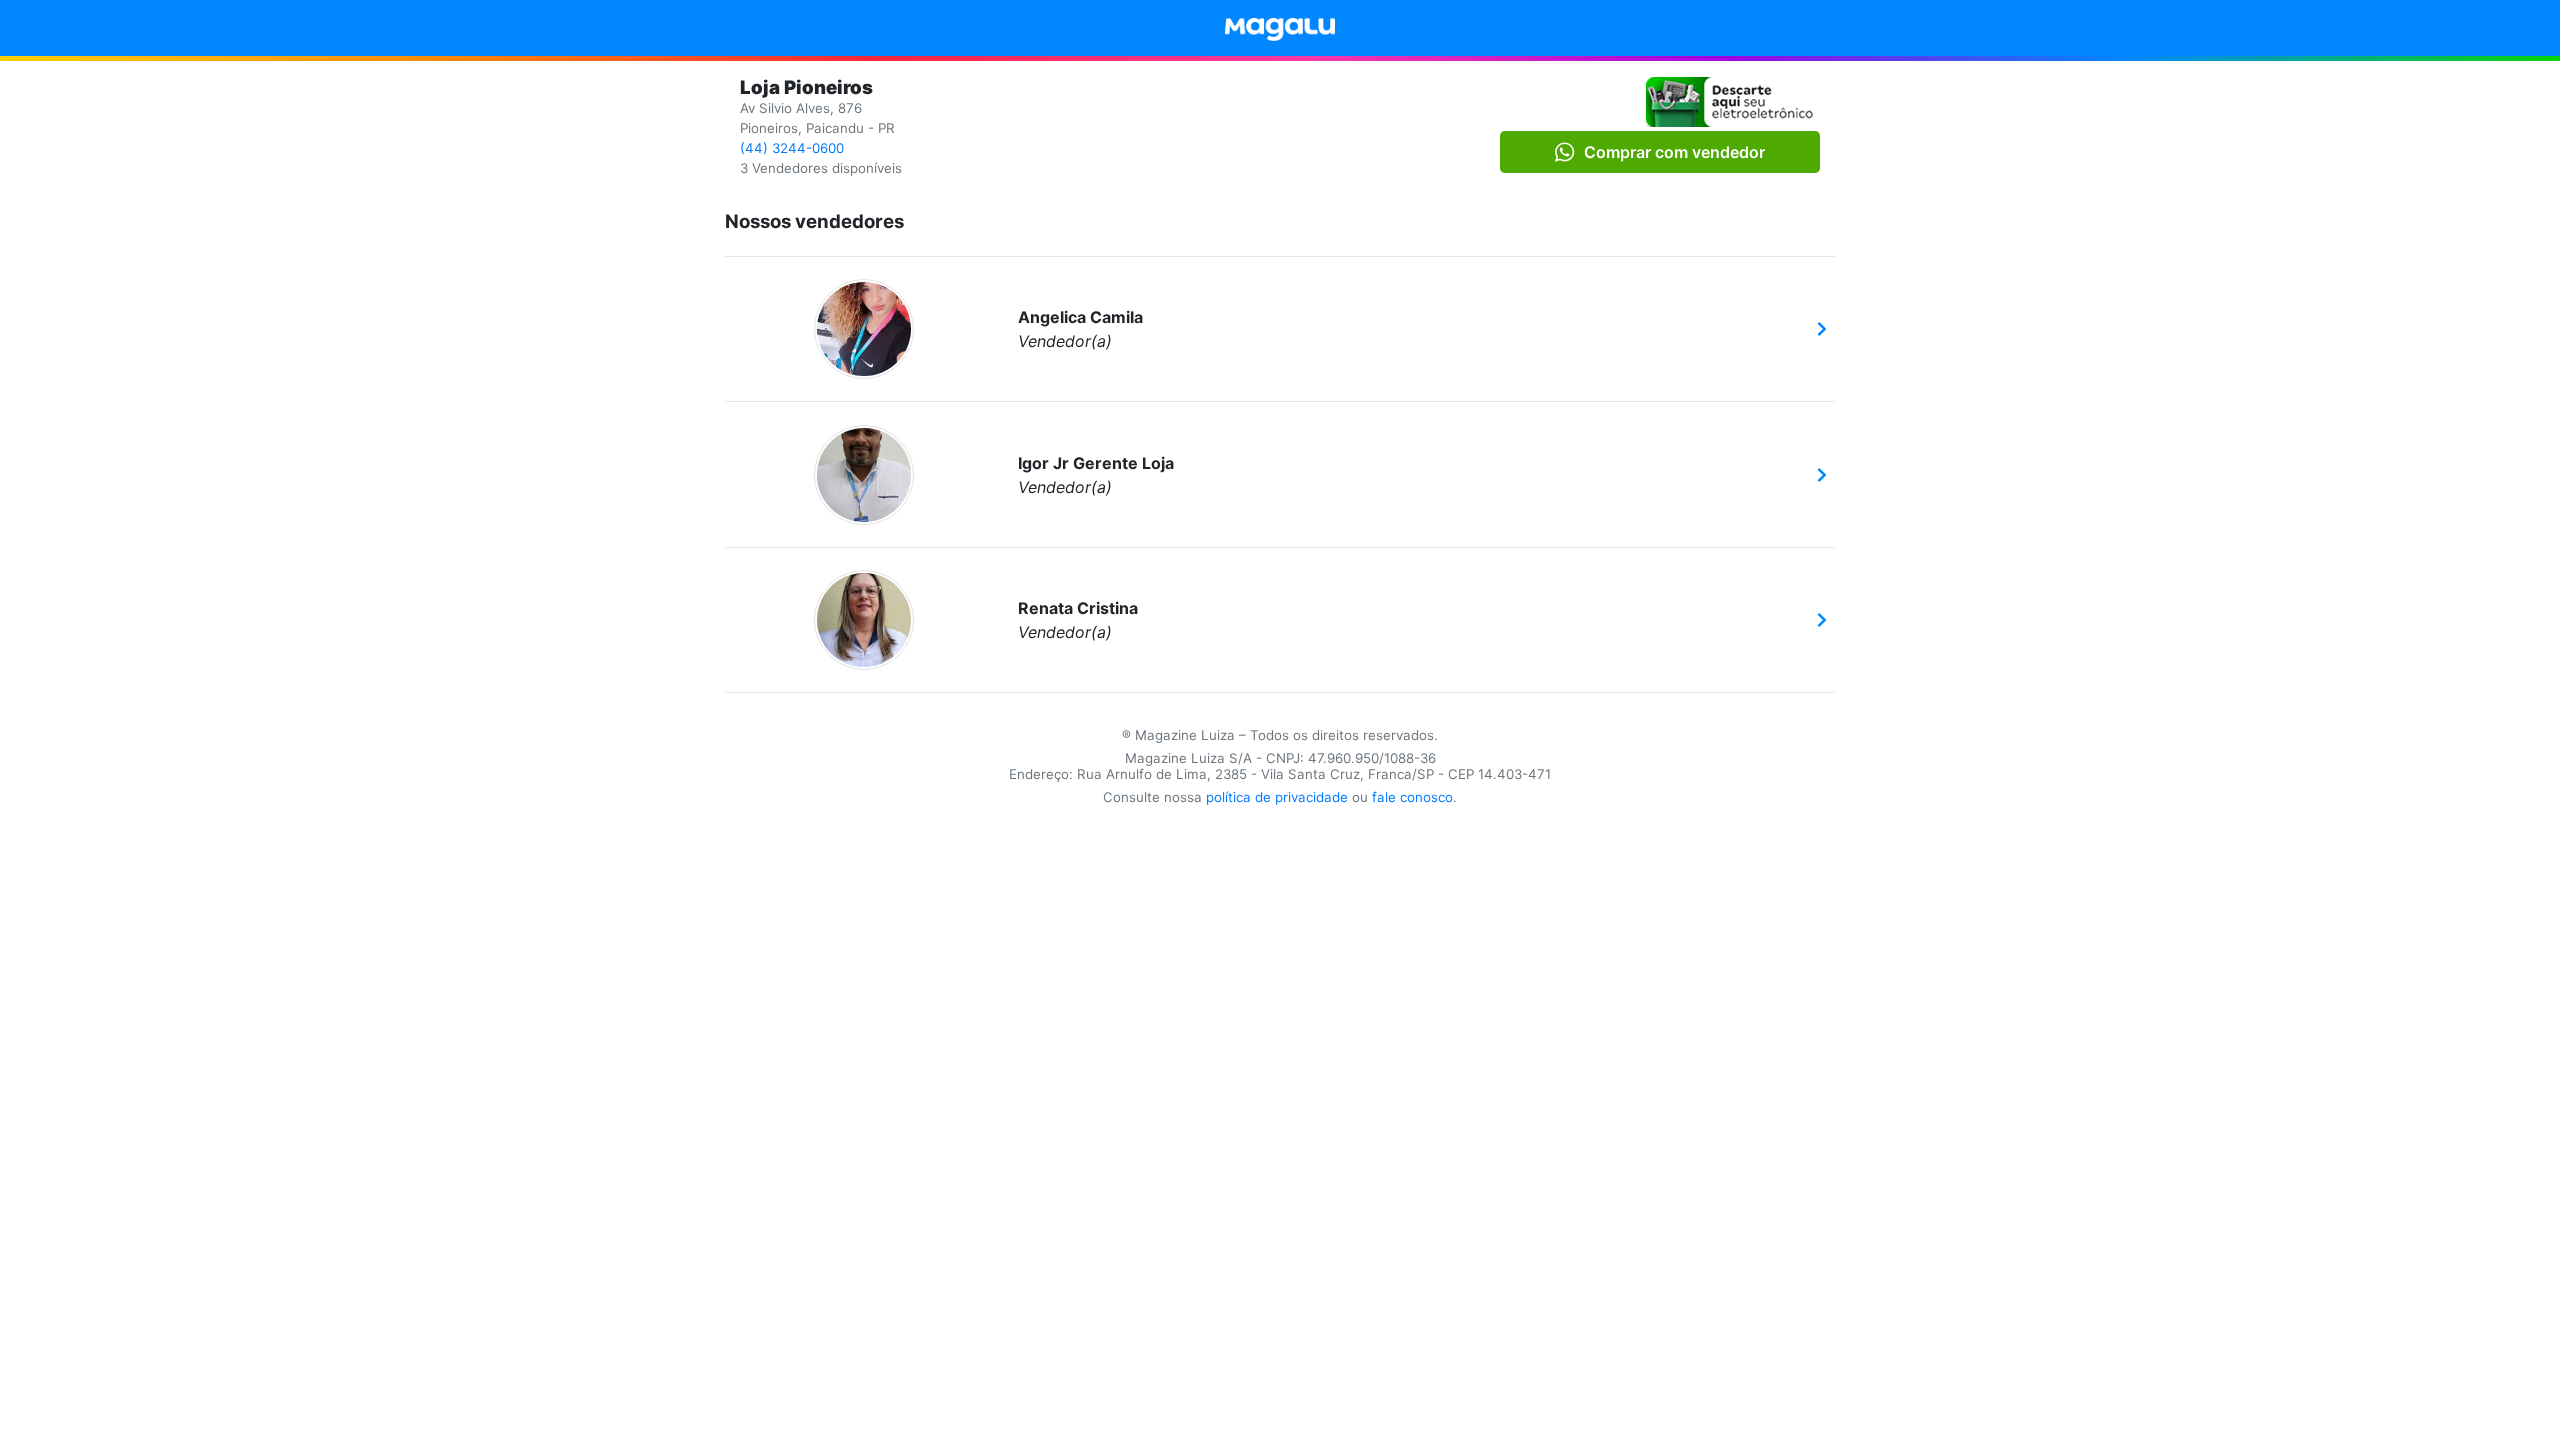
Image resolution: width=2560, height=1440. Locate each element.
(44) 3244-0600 (792, 148)
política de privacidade (1277, 797)
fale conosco (1412, 797)
